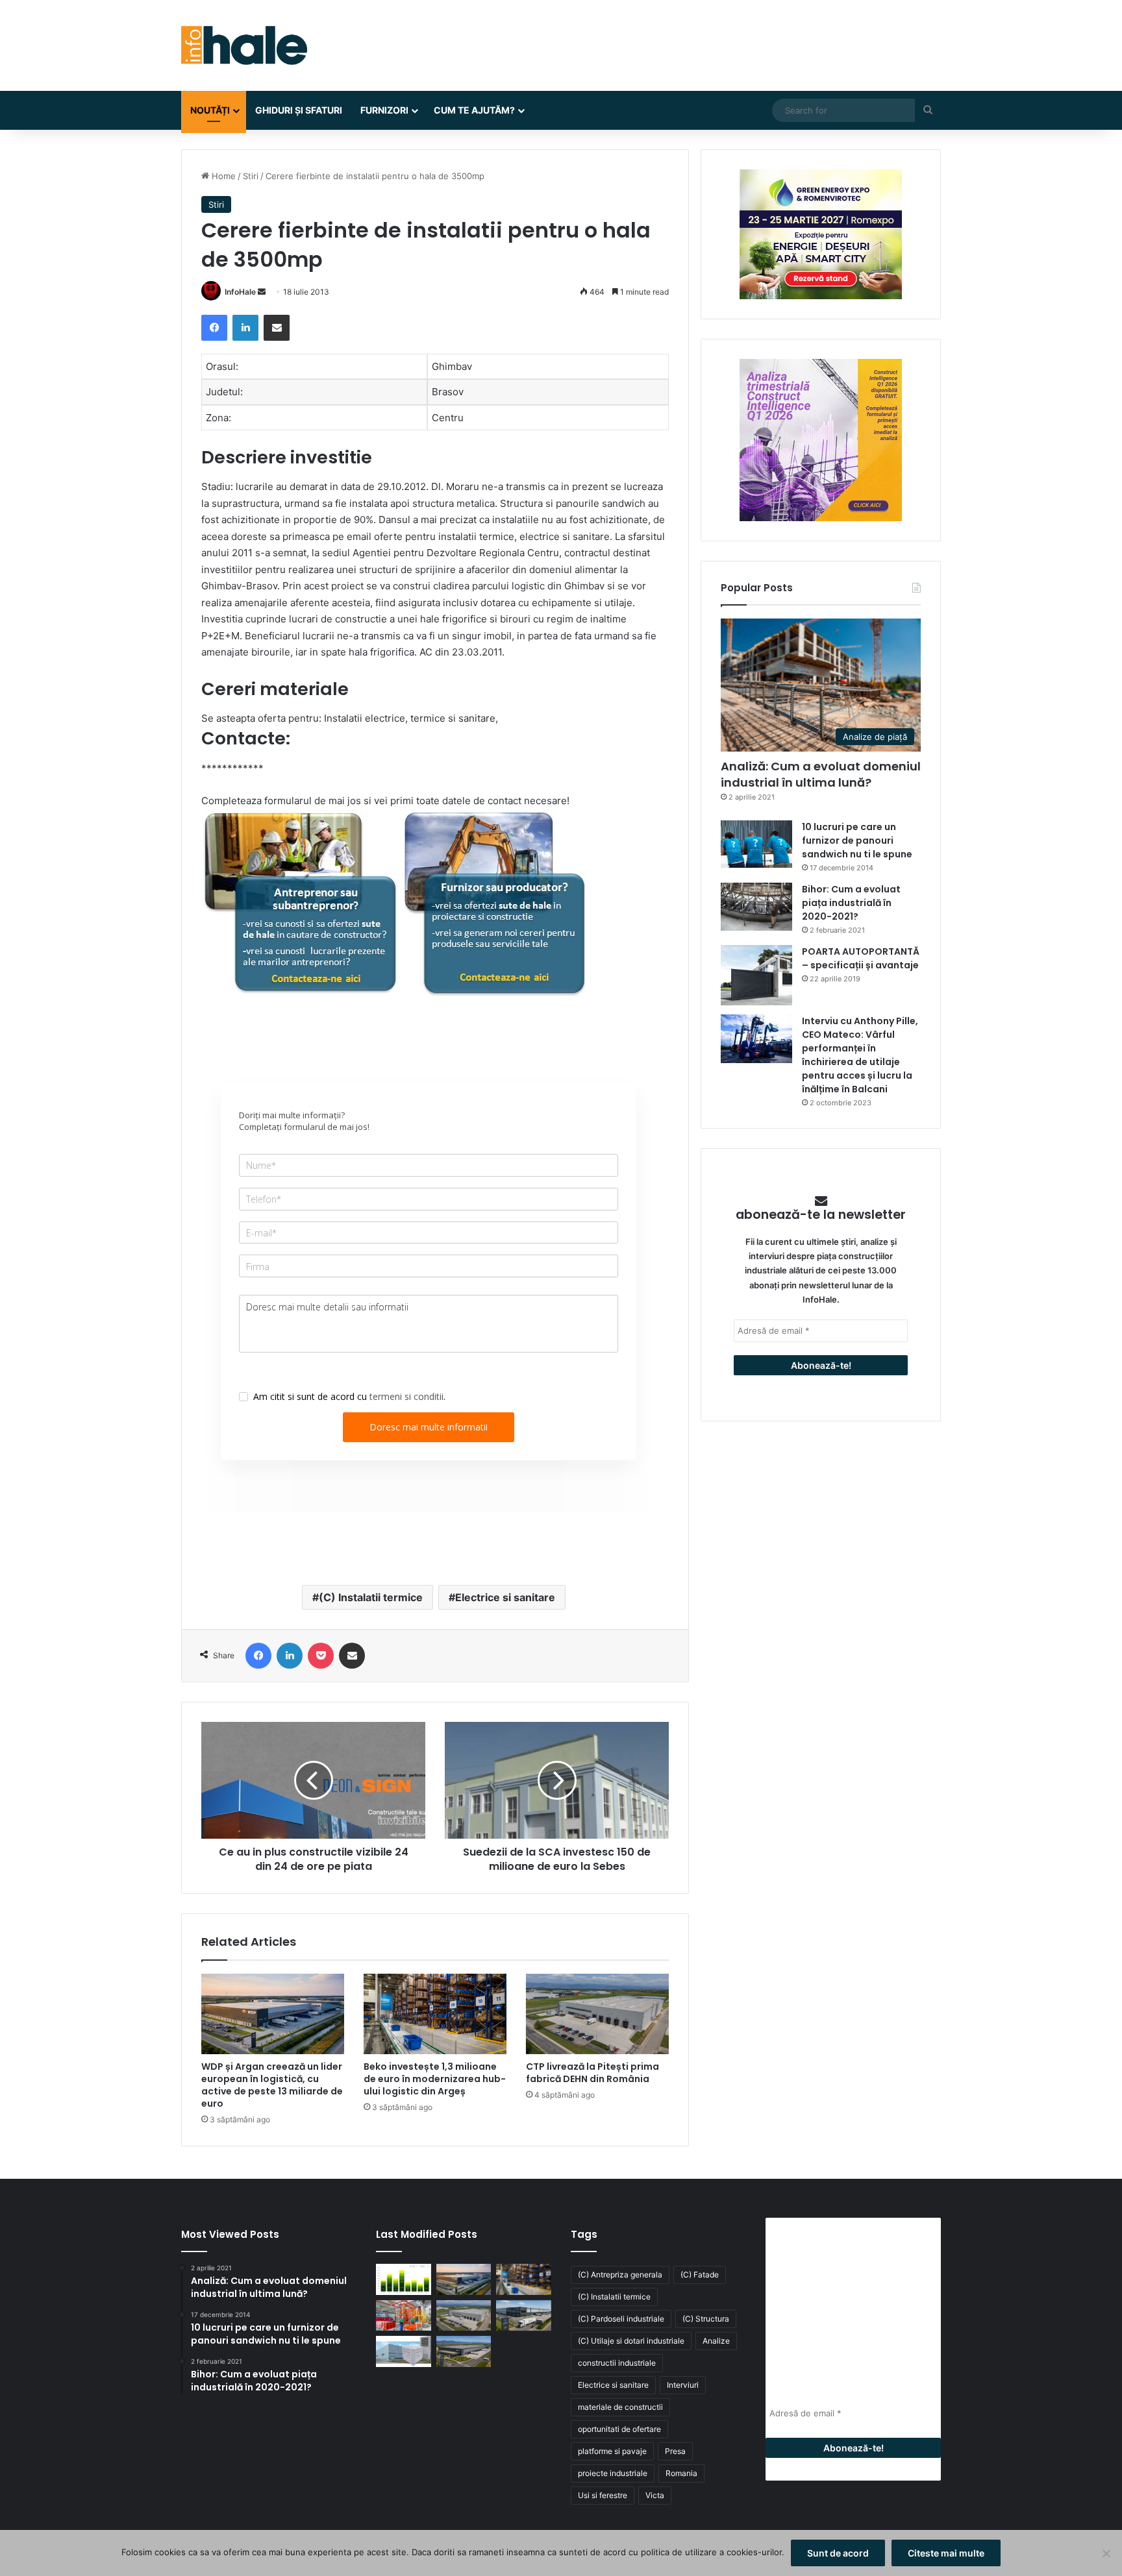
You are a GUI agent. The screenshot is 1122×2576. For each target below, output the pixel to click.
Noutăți (210, 110)
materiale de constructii (620, 2407)
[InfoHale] (244, 45)
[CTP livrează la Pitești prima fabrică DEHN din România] (597, 2014)
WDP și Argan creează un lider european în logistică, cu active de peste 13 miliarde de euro (272, 2085)
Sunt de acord (838, 2553)
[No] (1106, 2553)
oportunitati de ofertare (619, 2429)
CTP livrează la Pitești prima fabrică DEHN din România (592, 2073)
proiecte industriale (613, 2473)
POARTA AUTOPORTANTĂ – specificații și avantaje (861, 958)
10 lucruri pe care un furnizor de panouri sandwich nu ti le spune (857, 840)
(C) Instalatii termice (371, 1597)
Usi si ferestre (603, 2495)
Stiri (251, 176)
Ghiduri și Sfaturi (299, 110)
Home (222, 176)
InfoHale (240, 292)
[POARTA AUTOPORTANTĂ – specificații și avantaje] (756, 975)
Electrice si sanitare (505, 1597)
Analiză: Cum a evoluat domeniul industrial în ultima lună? (821, 774)
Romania (681, 2473)
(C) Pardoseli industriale (621, 2319)
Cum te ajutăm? (474, 110)
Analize (716, 2341)
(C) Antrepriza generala (620, 2275)
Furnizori (384, 110)
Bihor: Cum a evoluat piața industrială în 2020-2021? (851, 903)
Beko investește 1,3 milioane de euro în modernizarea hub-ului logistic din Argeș (435, 2079)
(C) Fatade (700, 2275)
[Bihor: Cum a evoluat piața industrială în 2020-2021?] (756, 906)
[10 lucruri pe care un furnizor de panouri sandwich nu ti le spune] (756, 844)
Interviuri (683, 2385)
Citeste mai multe (946, 2553)
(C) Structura (706, 2319)
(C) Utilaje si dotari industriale (631, 2341)
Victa (655, 2495)
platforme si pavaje (612, 2451)
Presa (675, 2451)
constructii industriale (617, 2363)
